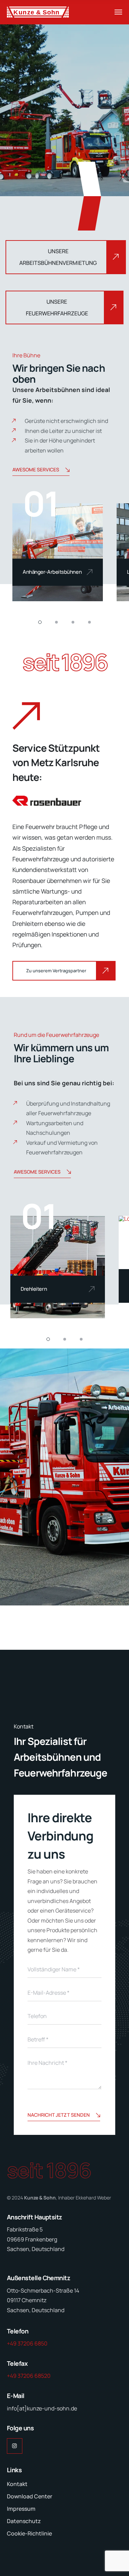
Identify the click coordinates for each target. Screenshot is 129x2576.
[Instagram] (15, 2446)
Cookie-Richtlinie (29, 2533)
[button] (40, 622)
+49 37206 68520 (29, 2376)
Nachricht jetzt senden (59, 2115)
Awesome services (36, 469)
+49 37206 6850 (27, 2343)
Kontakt (17, 2484)
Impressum (21, 2509)
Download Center (30, 2496)
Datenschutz (24, 2521)
